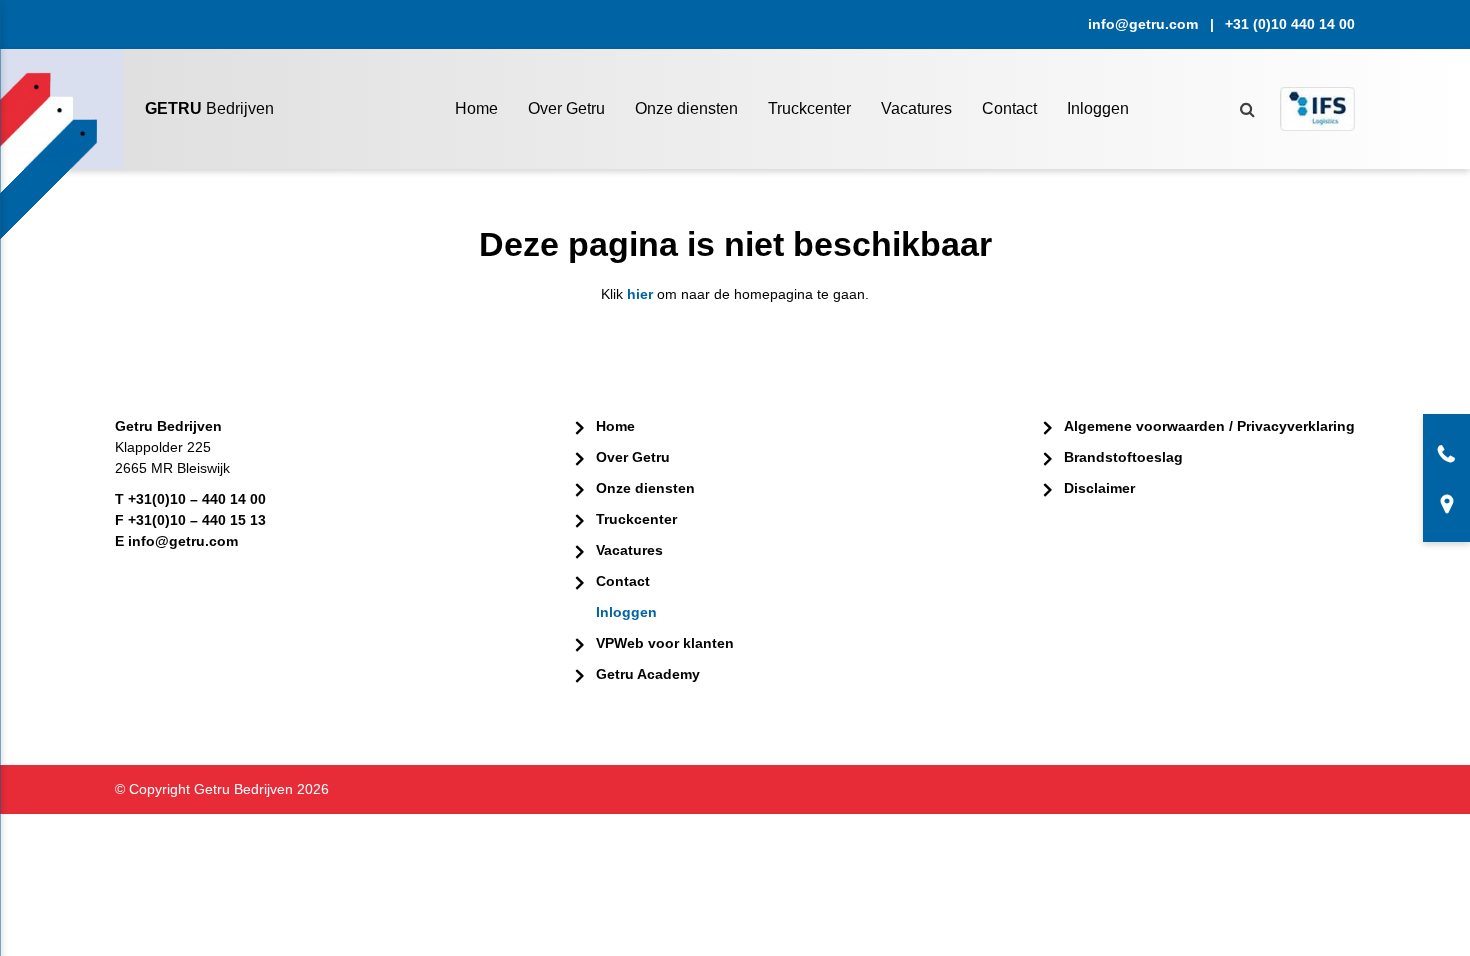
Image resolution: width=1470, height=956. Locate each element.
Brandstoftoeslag (1123, 457)
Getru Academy (648, 674)
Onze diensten (686, 108)
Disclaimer (1099, 488)
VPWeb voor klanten (665, 643)
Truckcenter (809, 108)
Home (476, 108)
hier (640, 294)
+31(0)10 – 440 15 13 (197, 520)
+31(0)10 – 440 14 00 (197, 499)
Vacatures (916, 108)
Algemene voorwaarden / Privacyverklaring (1209, 426)
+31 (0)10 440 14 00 (1290, 24)
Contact (1009, 108)
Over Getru (566, 108)
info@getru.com (1143, 24)
